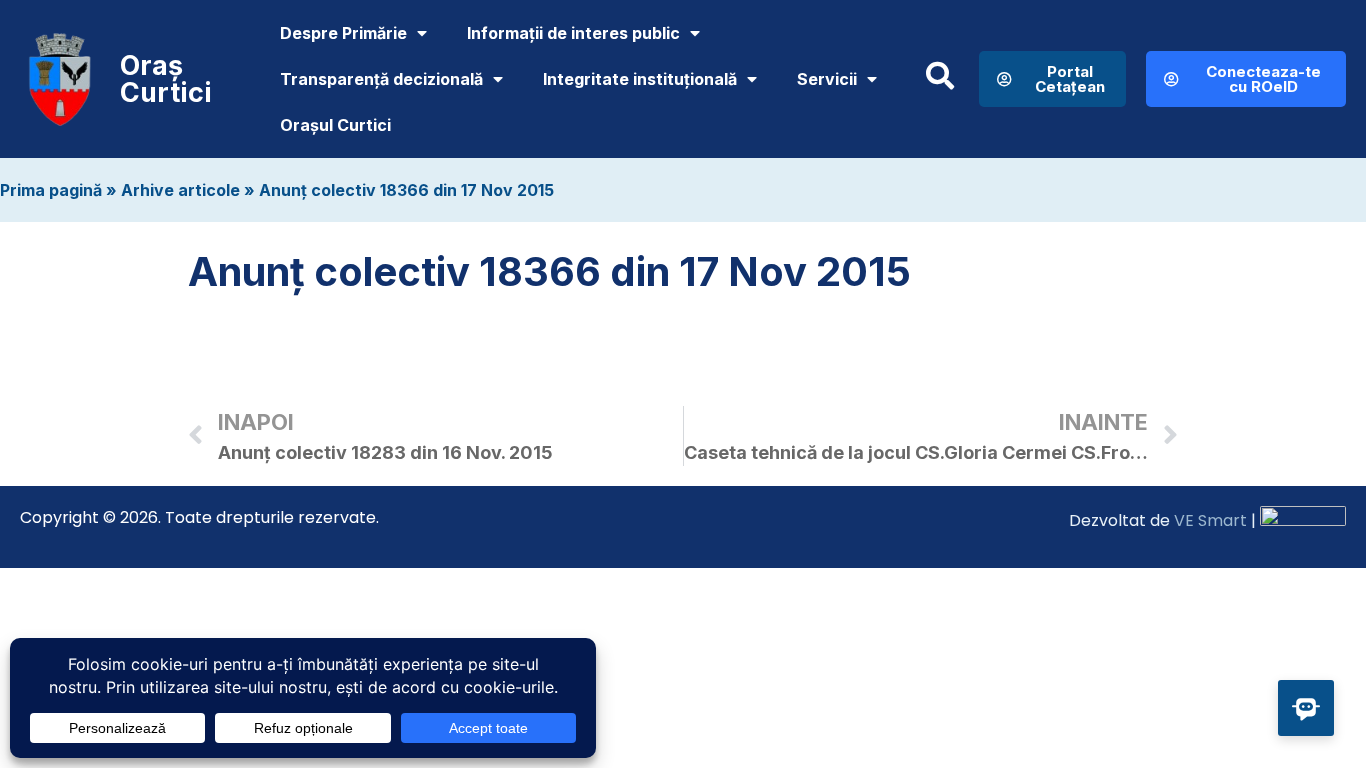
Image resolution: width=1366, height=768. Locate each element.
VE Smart (1210, 520)
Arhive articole (180, 190)
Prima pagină (51, 190)
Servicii (827, 79)
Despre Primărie (343, 33)
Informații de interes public (573, 33)
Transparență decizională (381, 79)
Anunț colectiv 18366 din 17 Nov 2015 (406, 190)
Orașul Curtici (335, 125)
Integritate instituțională (640, 79)
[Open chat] (1306, 708)
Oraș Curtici (166, 79)
